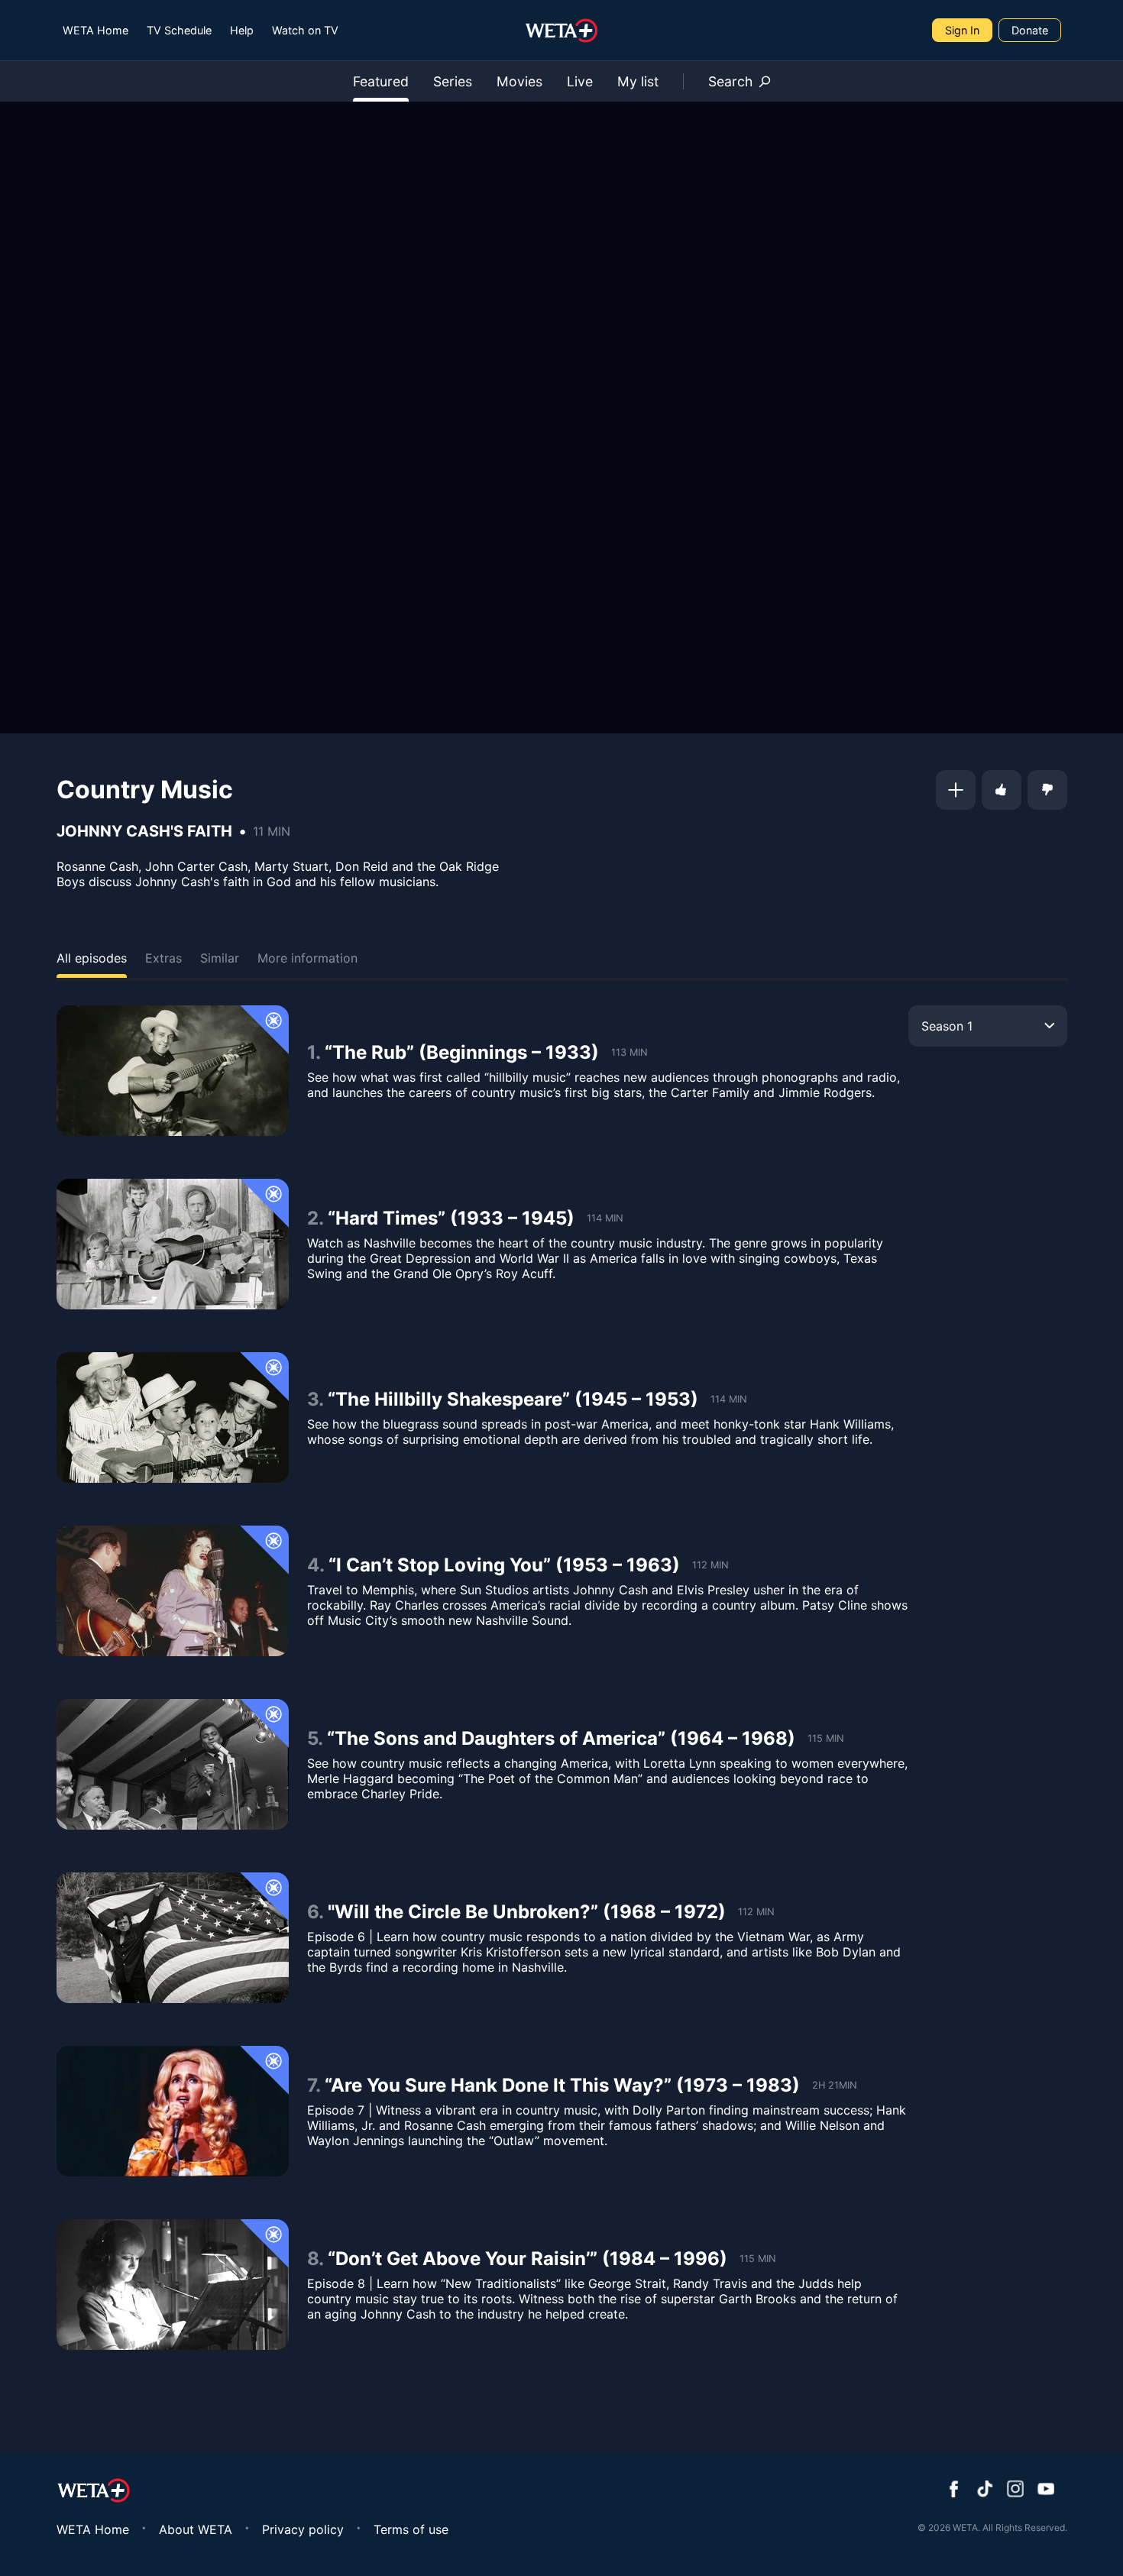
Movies (519, 81)
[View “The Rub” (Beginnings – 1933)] (173, 1071)
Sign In (962, 30)
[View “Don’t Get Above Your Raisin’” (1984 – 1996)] (173, 2285)
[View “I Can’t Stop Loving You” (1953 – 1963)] (173, 1591)
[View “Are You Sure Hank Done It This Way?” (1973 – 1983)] (173, 2111)
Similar (220, 958)
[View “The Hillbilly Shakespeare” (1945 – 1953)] (173, 1417)
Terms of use (411, 2529)
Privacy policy (303, 2529)
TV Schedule (179, 30)
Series (453, 81)
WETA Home (95, 30)
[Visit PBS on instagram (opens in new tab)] (1015, 2490)
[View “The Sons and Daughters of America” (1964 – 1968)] (173, 1764)
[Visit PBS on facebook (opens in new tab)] (954, 2490)
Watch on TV (305, 30)
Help (242, 30)
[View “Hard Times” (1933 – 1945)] (173, 1244)
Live (580, 81)
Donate (1030, 30)
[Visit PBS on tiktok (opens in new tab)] (985, 2490)
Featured (381, 81)
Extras (163, 958)
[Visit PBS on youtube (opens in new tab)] (1046, 2490)
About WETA (196, 2529)
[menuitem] (95, 30)
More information (307, 958)
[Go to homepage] (562, 31)
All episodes (92, 958)
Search (730, 81)
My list (638, 81)
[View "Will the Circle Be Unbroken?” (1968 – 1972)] (173, 1938)
